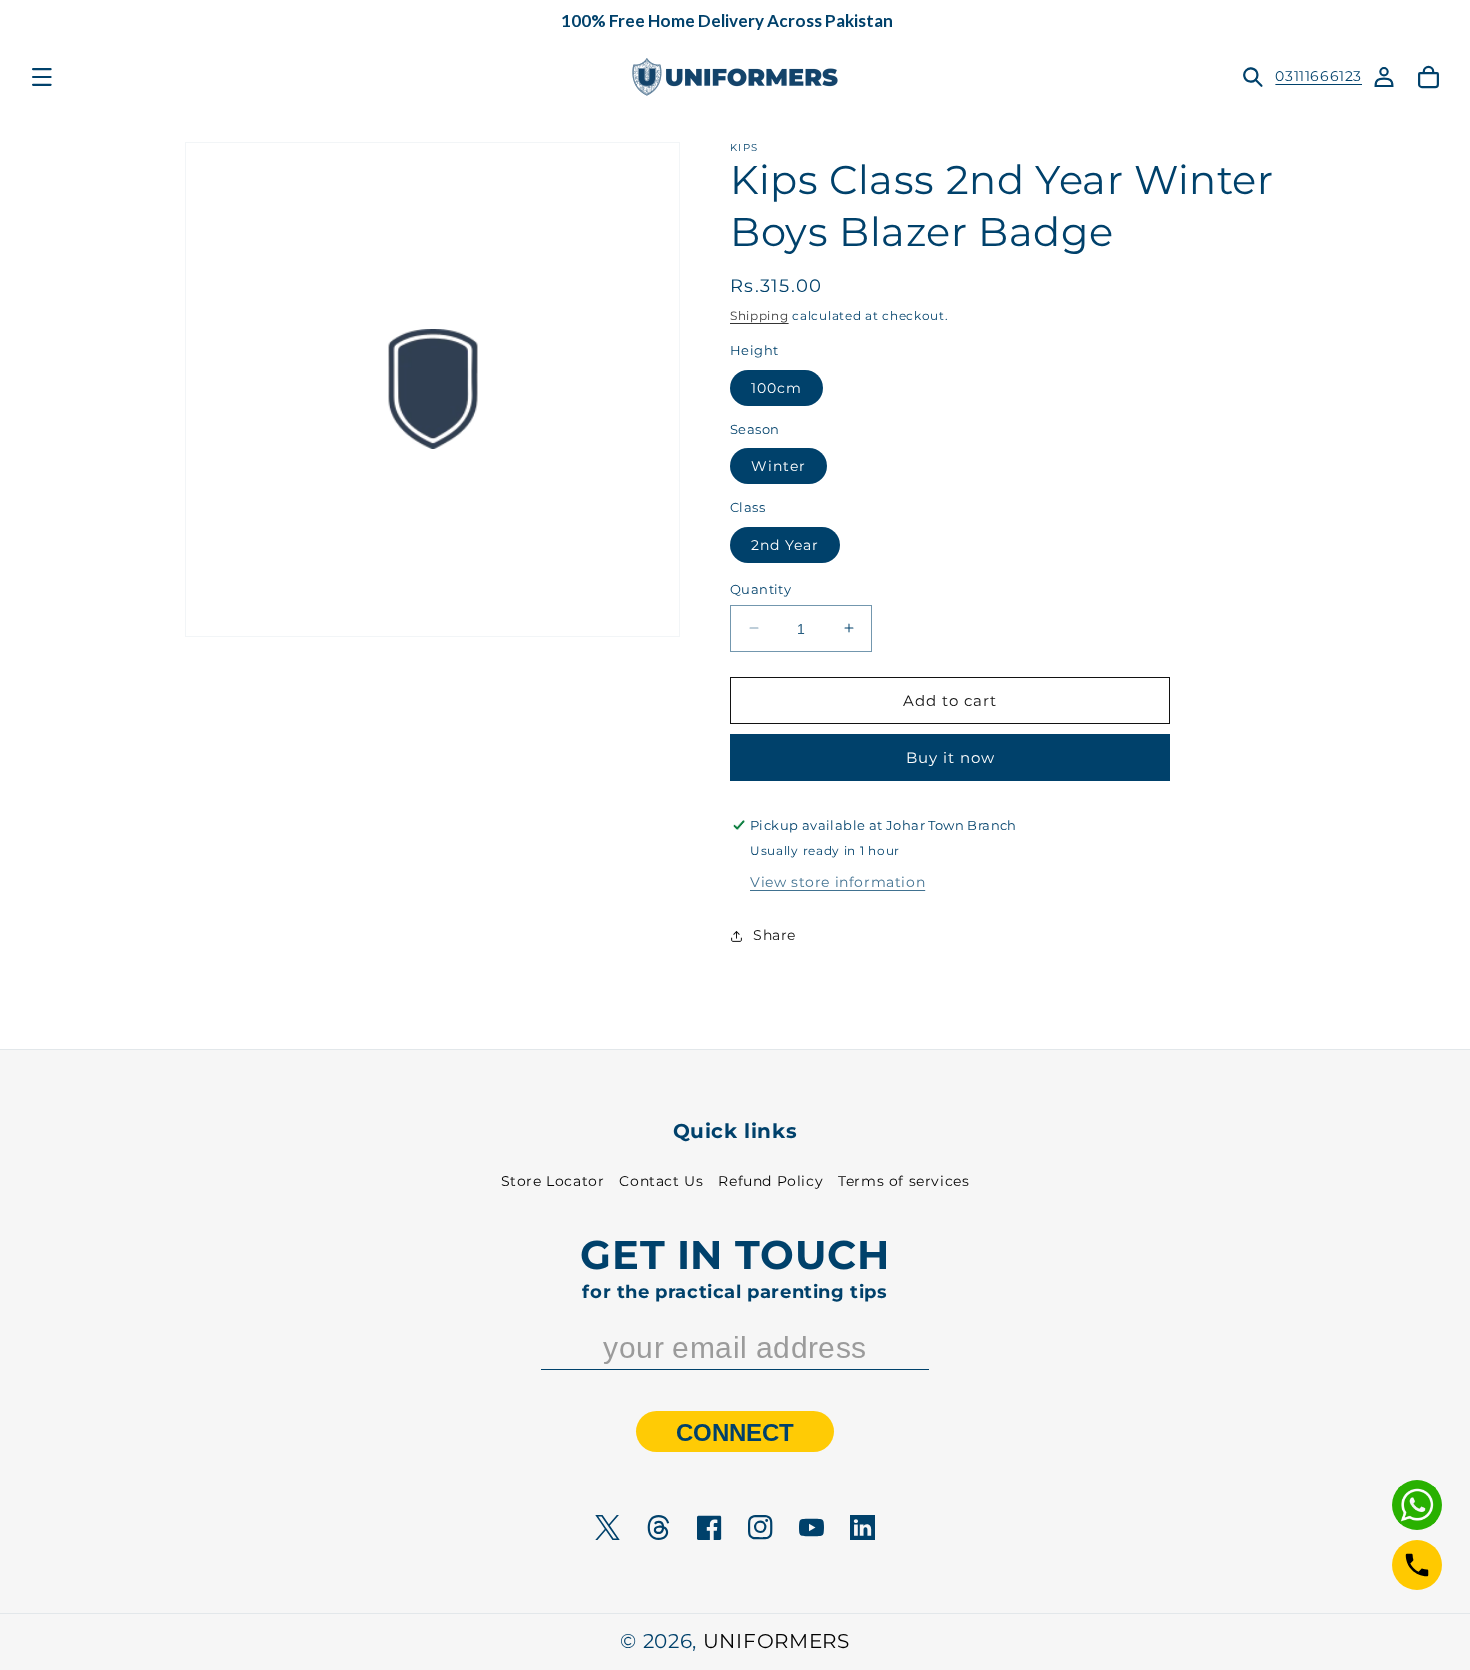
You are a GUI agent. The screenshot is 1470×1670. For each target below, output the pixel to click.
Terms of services (903, 1181)
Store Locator (553, 1181)
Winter (778, 466)
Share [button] (774, 935)
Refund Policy (770, 1181)
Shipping (759, 315)
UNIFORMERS (776, 1641)
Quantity (760, 588)
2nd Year (785, 544)
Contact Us (661, 1181)
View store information (837, 882)
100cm (776, 387)
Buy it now (950, 757)
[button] (42, 77)
